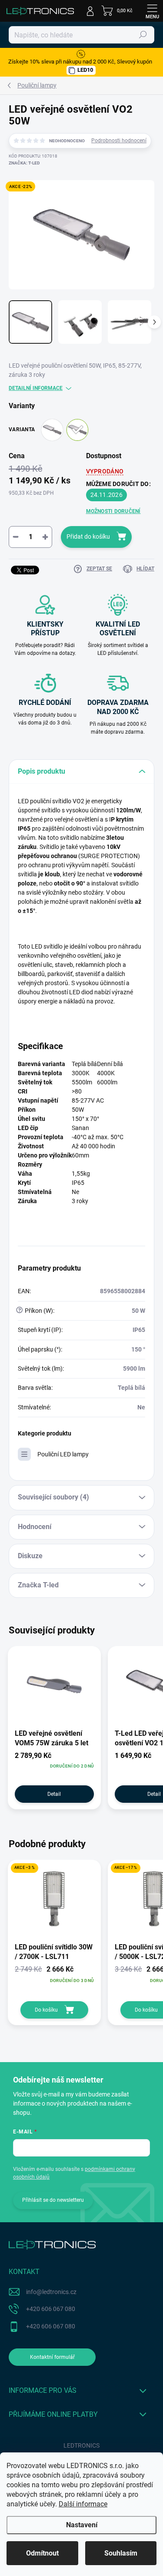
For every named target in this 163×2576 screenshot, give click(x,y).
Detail (54, 1794)
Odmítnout (42, 2553)
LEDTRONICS (81, 2445)
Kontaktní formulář (52, 2357)
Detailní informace (36, 388)
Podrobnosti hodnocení (119, 141)
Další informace (83, 2504)
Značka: (24, 163)
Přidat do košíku (88, 537)
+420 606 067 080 (51, 2309)
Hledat (143, 35)
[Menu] (152, 11)
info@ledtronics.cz (51, 2292)
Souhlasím (121, 2553)
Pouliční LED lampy (63, 1454)
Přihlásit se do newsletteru (53, 2200)
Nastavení (82, 2525)
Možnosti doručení (113, 511)
